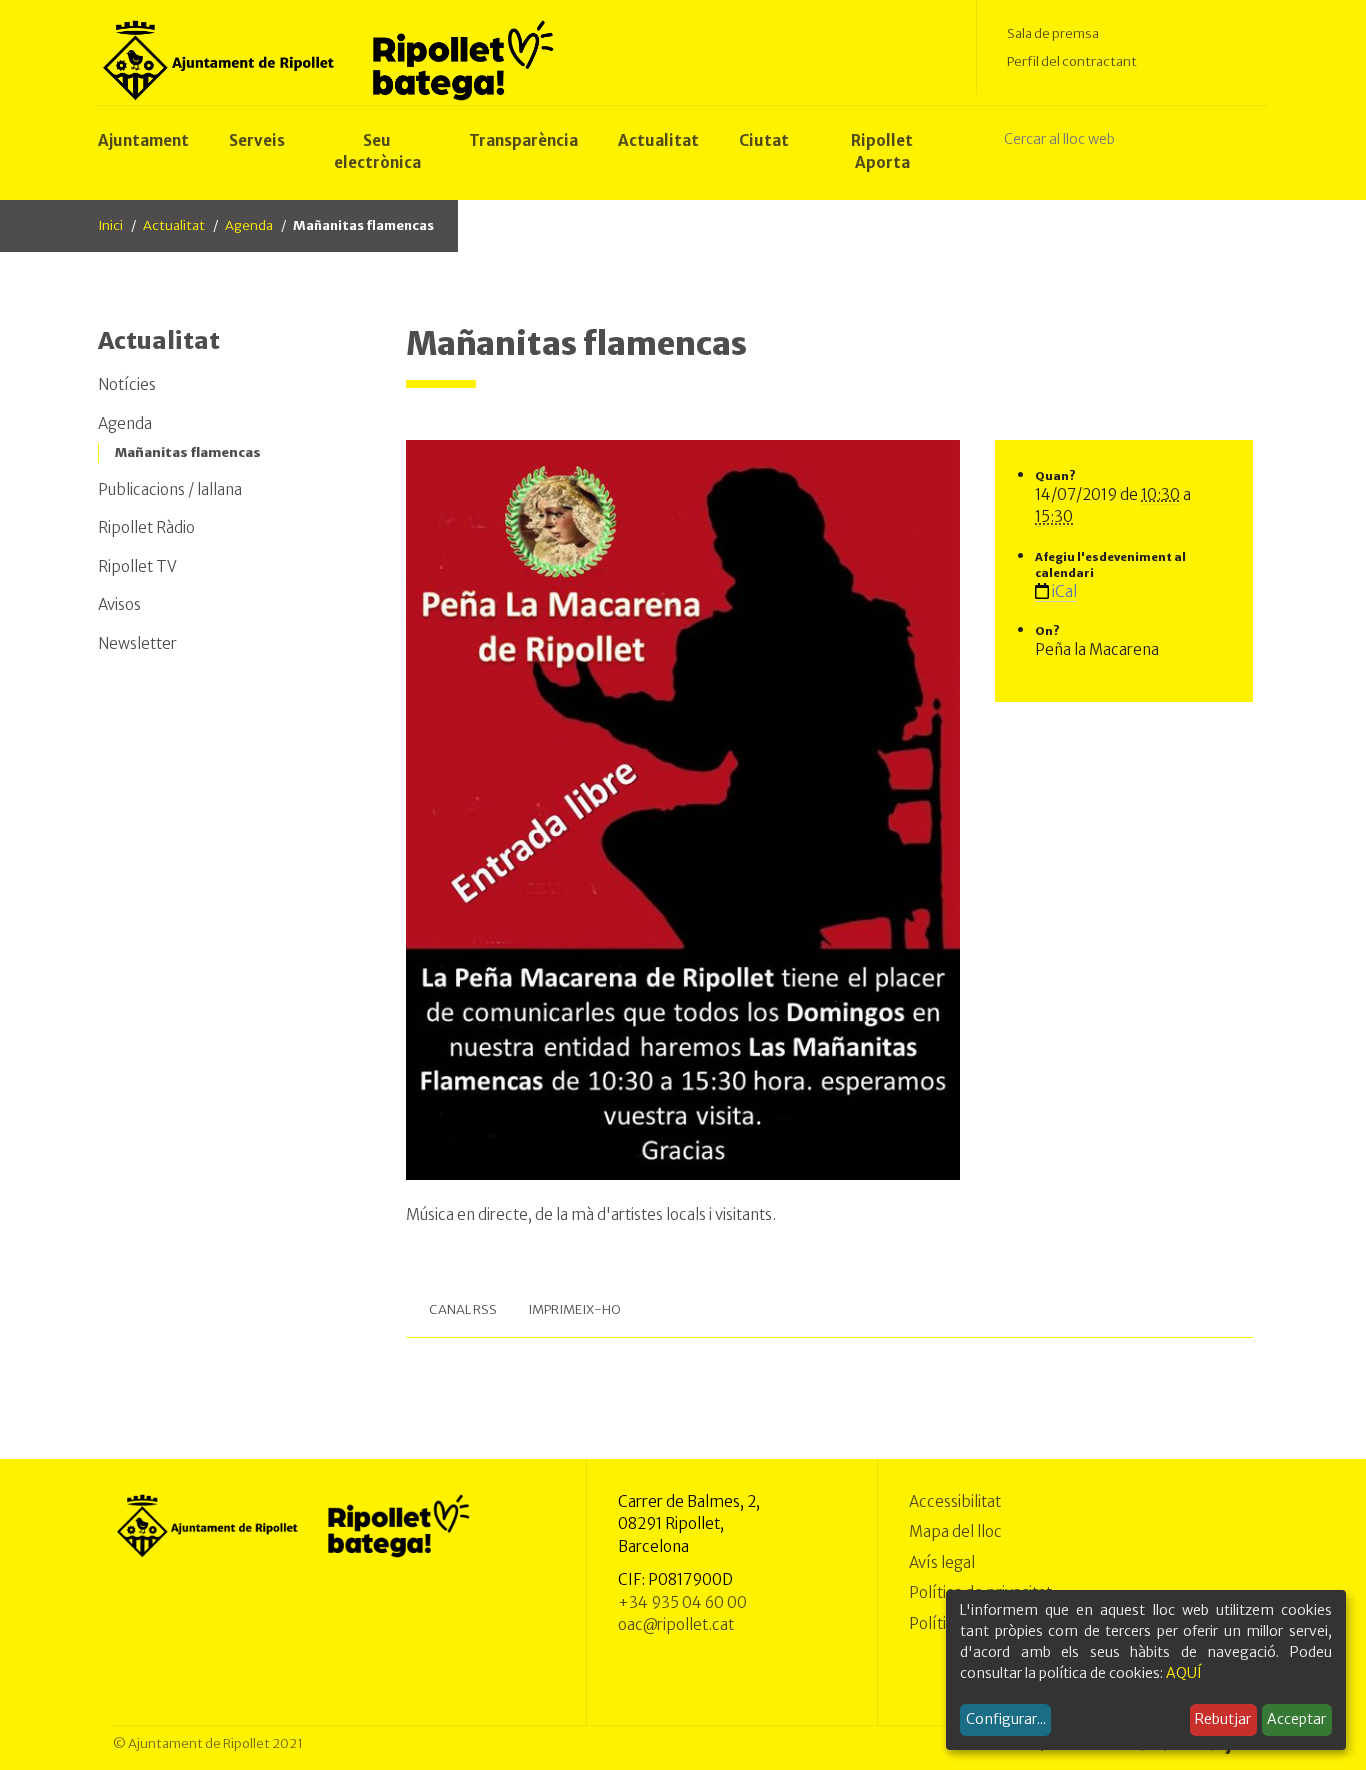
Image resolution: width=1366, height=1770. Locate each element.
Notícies (127, 384)
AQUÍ (1184, 1673)
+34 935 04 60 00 (682, 1602)
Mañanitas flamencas (188, 452)
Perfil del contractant (1072, 61)
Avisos (119, 604)
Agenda (249, 225)
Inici (110, 225)
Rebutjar (1223, 1719)
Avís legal (942, 1562)
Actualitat (174, 225)
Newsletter (137, 643)
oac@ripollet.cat (676, 1624)
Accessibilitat (955, 1501)
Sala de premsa (1053, 33)
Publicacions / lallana (170, 489)
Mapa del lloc (955, 1531)
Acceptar (1296, 1719)
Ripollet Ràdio (146, 527)
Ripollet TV (137, 566)
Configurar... (1006, 1719)
